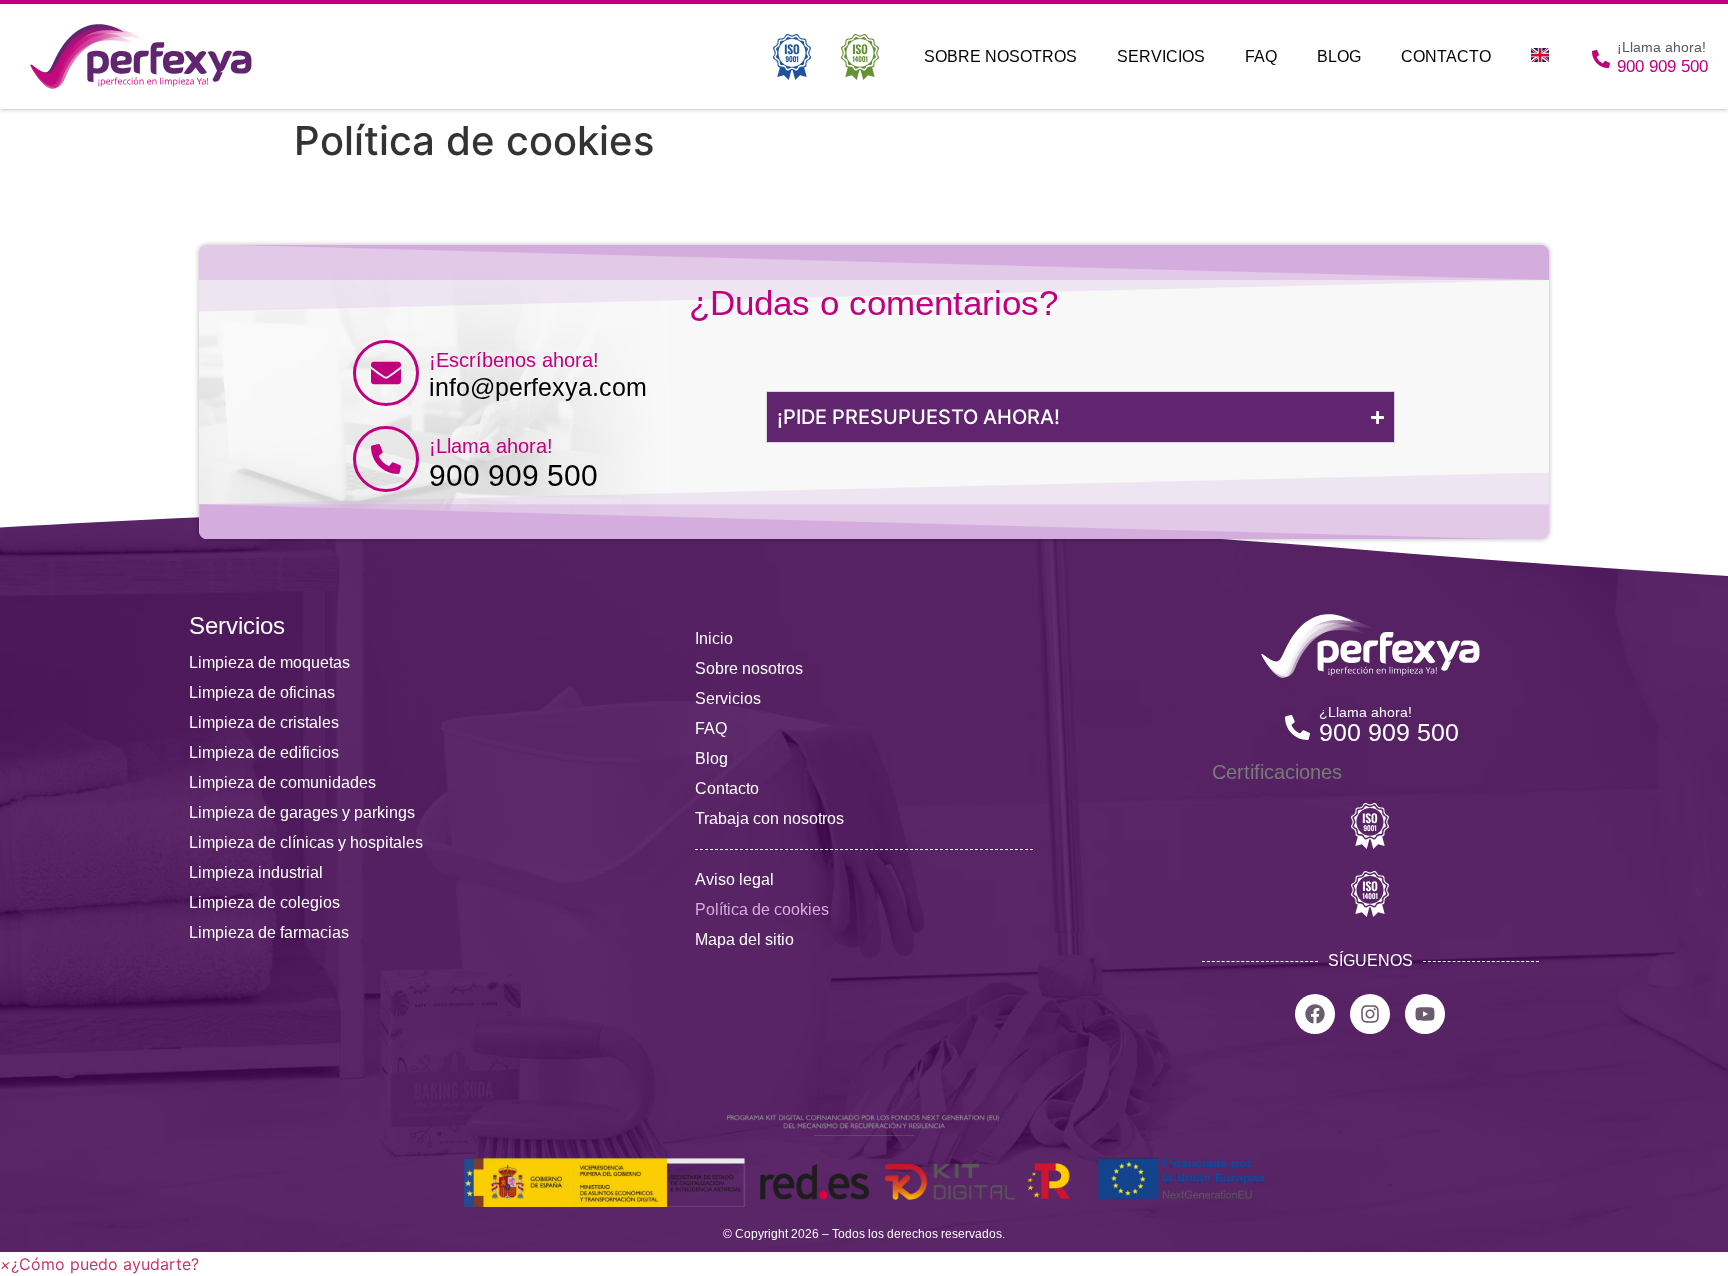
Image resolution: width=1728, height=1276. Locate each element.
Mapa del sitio (744, 939)
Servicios (1161, 56)
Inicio (714, 638)
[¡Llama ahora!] (386, 459)
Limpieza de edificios (264, 752)
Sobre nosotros (1000, 56)
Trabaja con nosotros (769, 818)
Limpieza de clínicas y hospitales (306, 842)
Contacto (1446, 56)
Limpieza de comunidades (282, 782)
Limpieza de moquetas (269, 662)
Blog (1339, 56)
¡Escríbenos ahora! (514, 360)
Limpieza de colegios (264, 902)
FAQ (1261, 56)
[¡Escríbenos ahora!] (386, 373)
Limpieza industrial (256, 872)
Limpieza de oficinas (262, 692)
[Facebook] (1315, 1014)
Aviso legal (734, 879)
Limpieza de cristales (264, 722)
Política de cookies (762, 909)
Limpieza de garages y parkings (302, 812)
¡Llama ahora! (491, 446)
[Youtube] (1425, 1014)
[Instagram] (1370, 1014)
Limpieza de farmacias (269, 932)
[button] (99, 1264)
